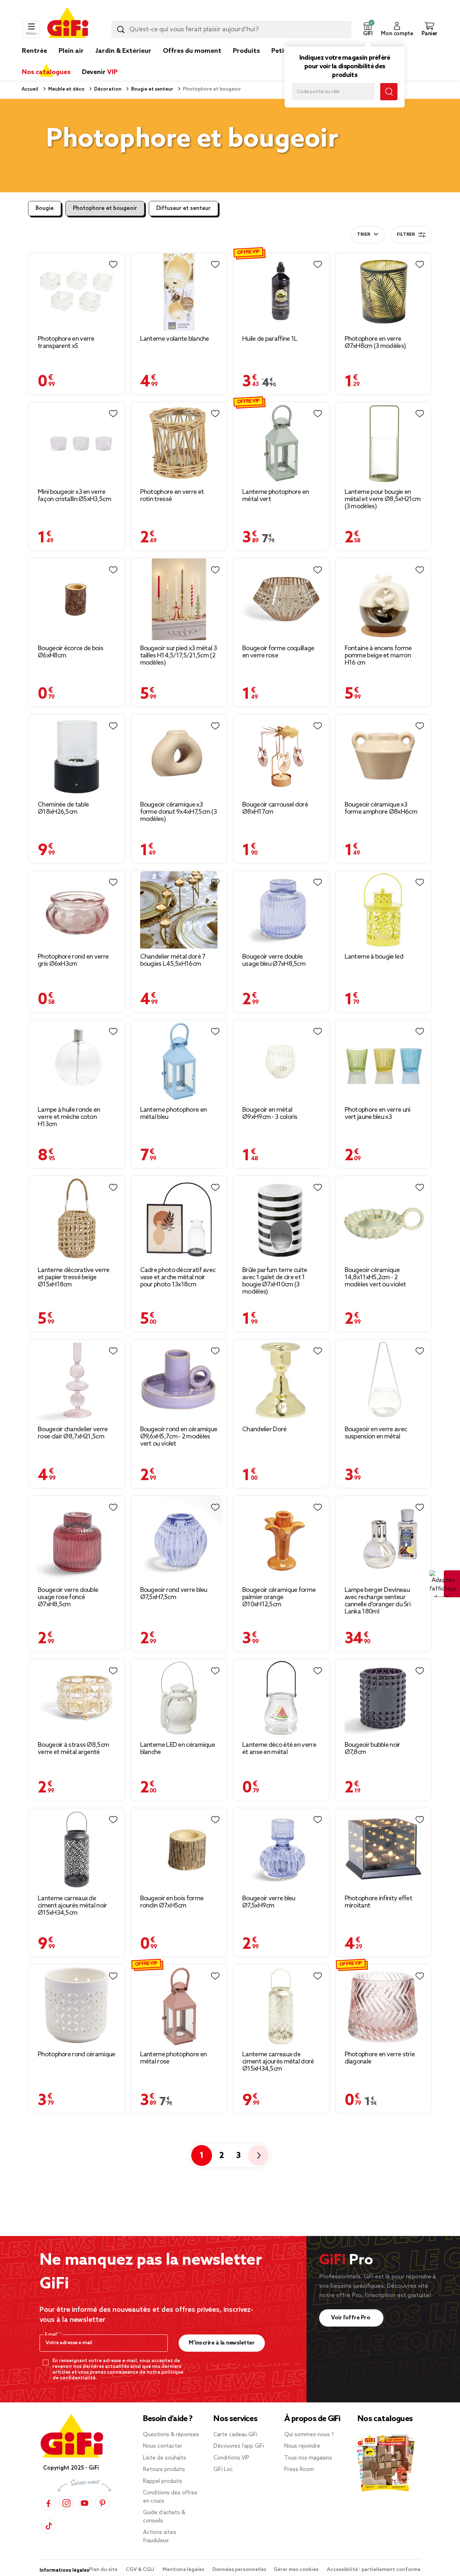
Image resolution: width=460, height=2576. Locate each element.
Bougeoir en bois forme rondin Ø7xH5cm (172, 1902)
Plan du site (104, 2570)
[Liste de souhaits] (113, 265)
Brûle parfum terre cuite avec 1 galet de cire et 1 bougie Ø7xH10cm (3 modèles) (275, 1281)
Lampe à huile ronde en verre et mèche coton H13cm (69, 1117)
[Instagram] (66, 2503)
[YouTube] (84, 2503)
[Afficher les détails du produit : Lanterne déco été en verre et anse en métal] (281, 1698)
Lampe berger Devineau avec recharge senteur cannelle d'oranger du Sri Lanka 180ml (378, 1601)
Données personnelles (239, 2570)
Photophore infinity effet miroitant (379, 1902)
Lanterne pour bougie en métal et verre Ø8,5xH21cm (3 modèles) (383, 499)
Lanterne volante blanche (175, 339)
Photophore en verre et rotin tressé (172, 496)
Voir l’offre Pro (351, 2318)
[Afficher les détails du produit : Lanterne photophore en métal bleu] (179, 1061)
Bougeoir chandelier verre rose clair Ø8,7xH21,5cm (73, 1433)
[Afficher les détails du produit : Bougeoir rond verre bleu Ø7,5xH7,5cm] (179, 1539)
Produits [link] (246, 51)
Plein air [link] (71, 51)
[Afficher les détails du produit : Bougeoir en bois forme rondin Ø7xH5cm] (179, 1849)
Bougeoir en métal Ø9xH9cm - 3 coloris (270, 1113)
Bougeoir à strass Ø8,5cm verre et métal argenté (73, 1749)
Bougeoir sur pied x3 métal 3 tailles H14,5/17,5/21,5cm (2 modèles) (178, 656)
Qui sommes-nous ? (309, 2435)
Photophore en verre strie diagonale (380, 2058)
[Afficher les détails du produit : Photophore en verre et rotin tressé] (179, 443)
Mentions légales (184, 2570)
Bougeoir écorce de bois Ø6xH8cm (70, 652)
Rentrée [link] (34, 51)
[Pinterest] (102, 2503)
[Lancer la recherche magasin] (389, 92)
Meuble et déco (66, 89)
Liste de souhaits (165, 2458)
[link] (246, 62)
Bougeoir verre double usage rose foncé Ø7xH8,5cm (68, 1597)
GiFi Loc (223, 2470)
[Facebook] (49, 2503)
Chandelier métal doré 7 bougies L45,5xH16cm (173, 960)
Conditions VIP (231, 2458)
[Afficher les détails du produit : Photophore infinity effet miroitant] (384, 1849)
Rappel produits (163, 2481)
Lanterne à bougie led (374, 957)
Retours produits (164, 2470)
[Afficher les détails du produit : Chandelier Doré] (281, 1381)
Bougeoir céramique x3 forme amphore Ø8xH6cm (381, 808)
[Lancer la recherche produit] (121, 29)
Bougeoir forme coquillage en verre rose (278, 652)
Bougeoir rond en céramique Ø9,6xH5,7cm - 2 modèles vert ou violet (179, 1437)
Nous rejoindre (302, 2446)
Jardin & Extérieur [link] (123, 51)
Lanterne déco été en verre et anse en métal (279, 1749)
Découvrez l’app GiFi (239, 2446)
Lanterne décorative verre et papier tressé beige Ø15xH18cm (74, 1277)
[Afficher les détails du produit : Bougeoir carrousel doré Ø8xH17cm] (281, 756)
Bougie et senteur (152, 89)
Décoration (107, 89)
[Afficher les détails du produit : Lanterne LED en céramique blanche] (179, 1698)
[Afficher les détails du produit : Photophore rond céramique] (77, 2006)
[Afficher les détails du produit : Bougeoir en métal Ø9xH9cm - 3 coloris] (281, 1061)
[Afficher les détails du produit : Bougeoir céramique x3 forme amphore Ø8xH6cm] (384, 756)
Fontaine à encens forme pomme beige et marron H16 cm (378, 656)
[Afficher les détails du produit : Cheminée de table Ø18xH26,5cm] (77, 756)
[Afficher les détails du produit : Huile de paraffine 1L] (281, 292)
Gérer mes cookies (296, 2570)
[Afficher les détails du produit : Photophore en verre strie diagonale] (384, 2006)
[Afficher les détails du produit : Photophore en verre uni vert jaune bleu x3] (384, 1061)
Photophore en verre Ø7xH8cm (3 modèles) (375, 343)
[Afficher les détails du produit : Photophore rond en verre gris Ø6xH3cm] (77, 910)
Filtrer (406, 235)
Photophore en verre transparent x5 (66, 343)
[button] (368, 29)
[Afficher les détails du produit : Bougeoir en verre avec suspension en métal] (384, 1381)
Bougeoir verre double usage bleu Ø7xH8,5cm (274, 960)
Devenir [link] (100, 72)
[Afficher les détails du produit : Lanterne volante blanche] (179, 292)
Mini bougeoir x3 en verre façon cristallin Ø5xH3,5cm (74, 496)
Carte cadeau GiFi (235, 2435)
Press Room (299, 2470)
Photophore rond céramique (77, 2054)
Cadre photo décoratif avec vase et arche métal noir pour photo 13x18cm (178, 1277)
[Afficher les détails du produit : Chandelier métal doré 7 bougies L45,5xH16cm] (179, 910)
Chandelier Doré (264, 1429)
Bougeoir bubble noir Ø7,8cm (372, 1749)
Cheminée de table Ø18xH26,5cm (63, 808)
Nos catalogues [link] (46, 72)
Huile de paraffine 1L (270, 339)
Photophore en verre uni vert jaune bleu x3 (378, 1113)
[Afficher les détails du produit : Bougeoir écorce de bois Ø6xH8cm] (77, 599)
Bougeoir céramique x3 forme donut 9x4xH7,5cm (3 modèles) (179, 812)
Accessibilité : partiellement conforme (374, 2570)
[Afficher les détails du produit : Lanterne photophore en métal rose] (179, 2006)
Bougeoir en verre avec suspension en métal (376, 1433)
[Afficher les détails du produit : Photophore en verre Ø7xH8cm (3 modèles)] (384, 292)
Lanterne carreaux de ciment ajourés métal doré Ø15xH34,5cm (278, 2062)
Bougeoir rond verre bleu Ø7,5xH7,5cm (174, 1594)
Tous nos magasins (308, 2458)
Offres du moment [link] (192, 51)
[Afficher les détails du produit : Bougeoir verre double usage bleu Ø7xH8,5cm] (281, 910)
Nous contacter (163, 2446)
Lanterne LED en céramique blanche (178, 1749)
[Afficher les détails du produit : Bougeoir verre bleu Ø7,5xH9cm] (281, 1849)
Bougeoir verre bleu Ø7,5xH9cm (269, 1902)
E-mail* (52, 2334)
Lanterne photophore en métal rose (174, 2058)
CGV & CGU (141, 2570)
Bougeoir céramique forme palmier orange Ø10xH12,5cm (279, 1597)
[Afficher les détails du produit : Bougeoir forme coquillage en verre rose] (281, 599)
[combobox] (231, 29)
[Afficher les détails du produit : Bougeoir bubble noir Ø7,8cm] (384, 1698)
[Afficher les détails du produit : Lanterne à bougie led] (384, 910)
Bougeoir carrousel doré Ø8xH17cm (275, 808)
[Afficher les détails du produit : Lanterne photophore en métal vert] (281, 443)
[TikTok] (49, 2526)
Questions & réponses (171, 2435)
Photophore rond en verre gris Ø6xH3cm (73, 960)
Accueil (30, 89)
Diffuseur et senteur (183, 208)
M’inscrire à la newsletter (222, 2343)
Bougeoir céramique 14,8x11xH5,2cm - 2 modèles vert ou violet (375, 1277)
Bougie (45, 208)
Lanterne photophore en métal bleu (174, 1113)
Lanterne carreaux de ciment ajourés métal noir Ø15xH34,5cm (72, 1906)
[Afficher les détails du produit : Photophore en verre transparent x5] (77, 292)
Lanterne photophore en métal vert (276, 496)
